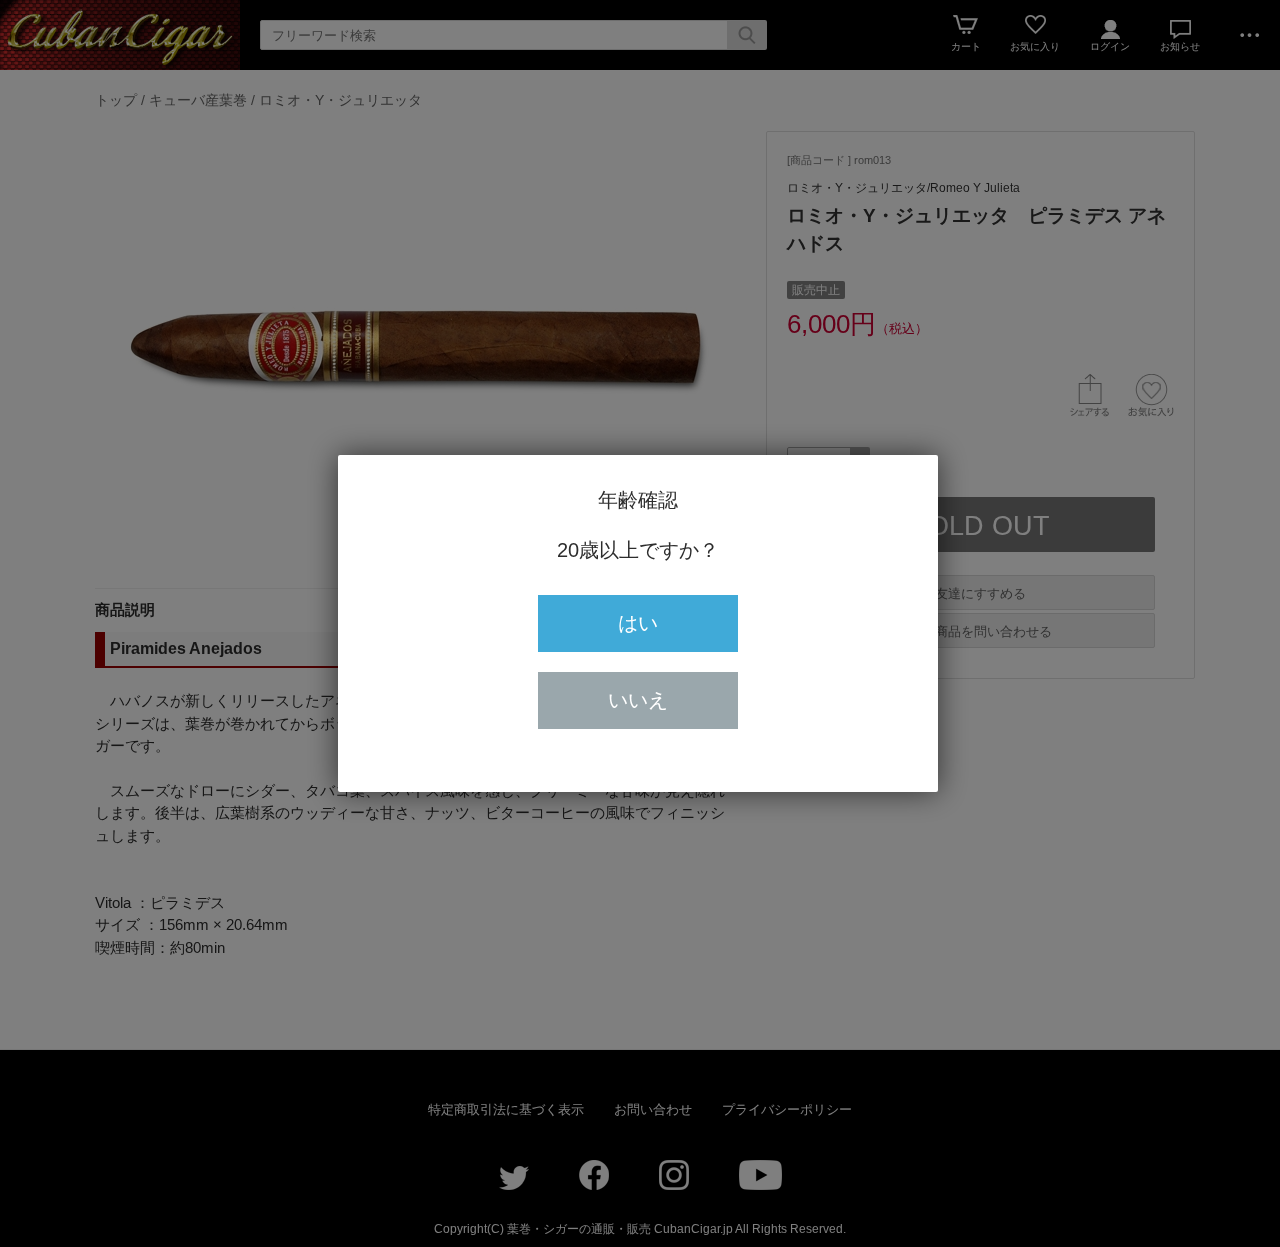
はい (638, 623)
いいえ (638, 700)
